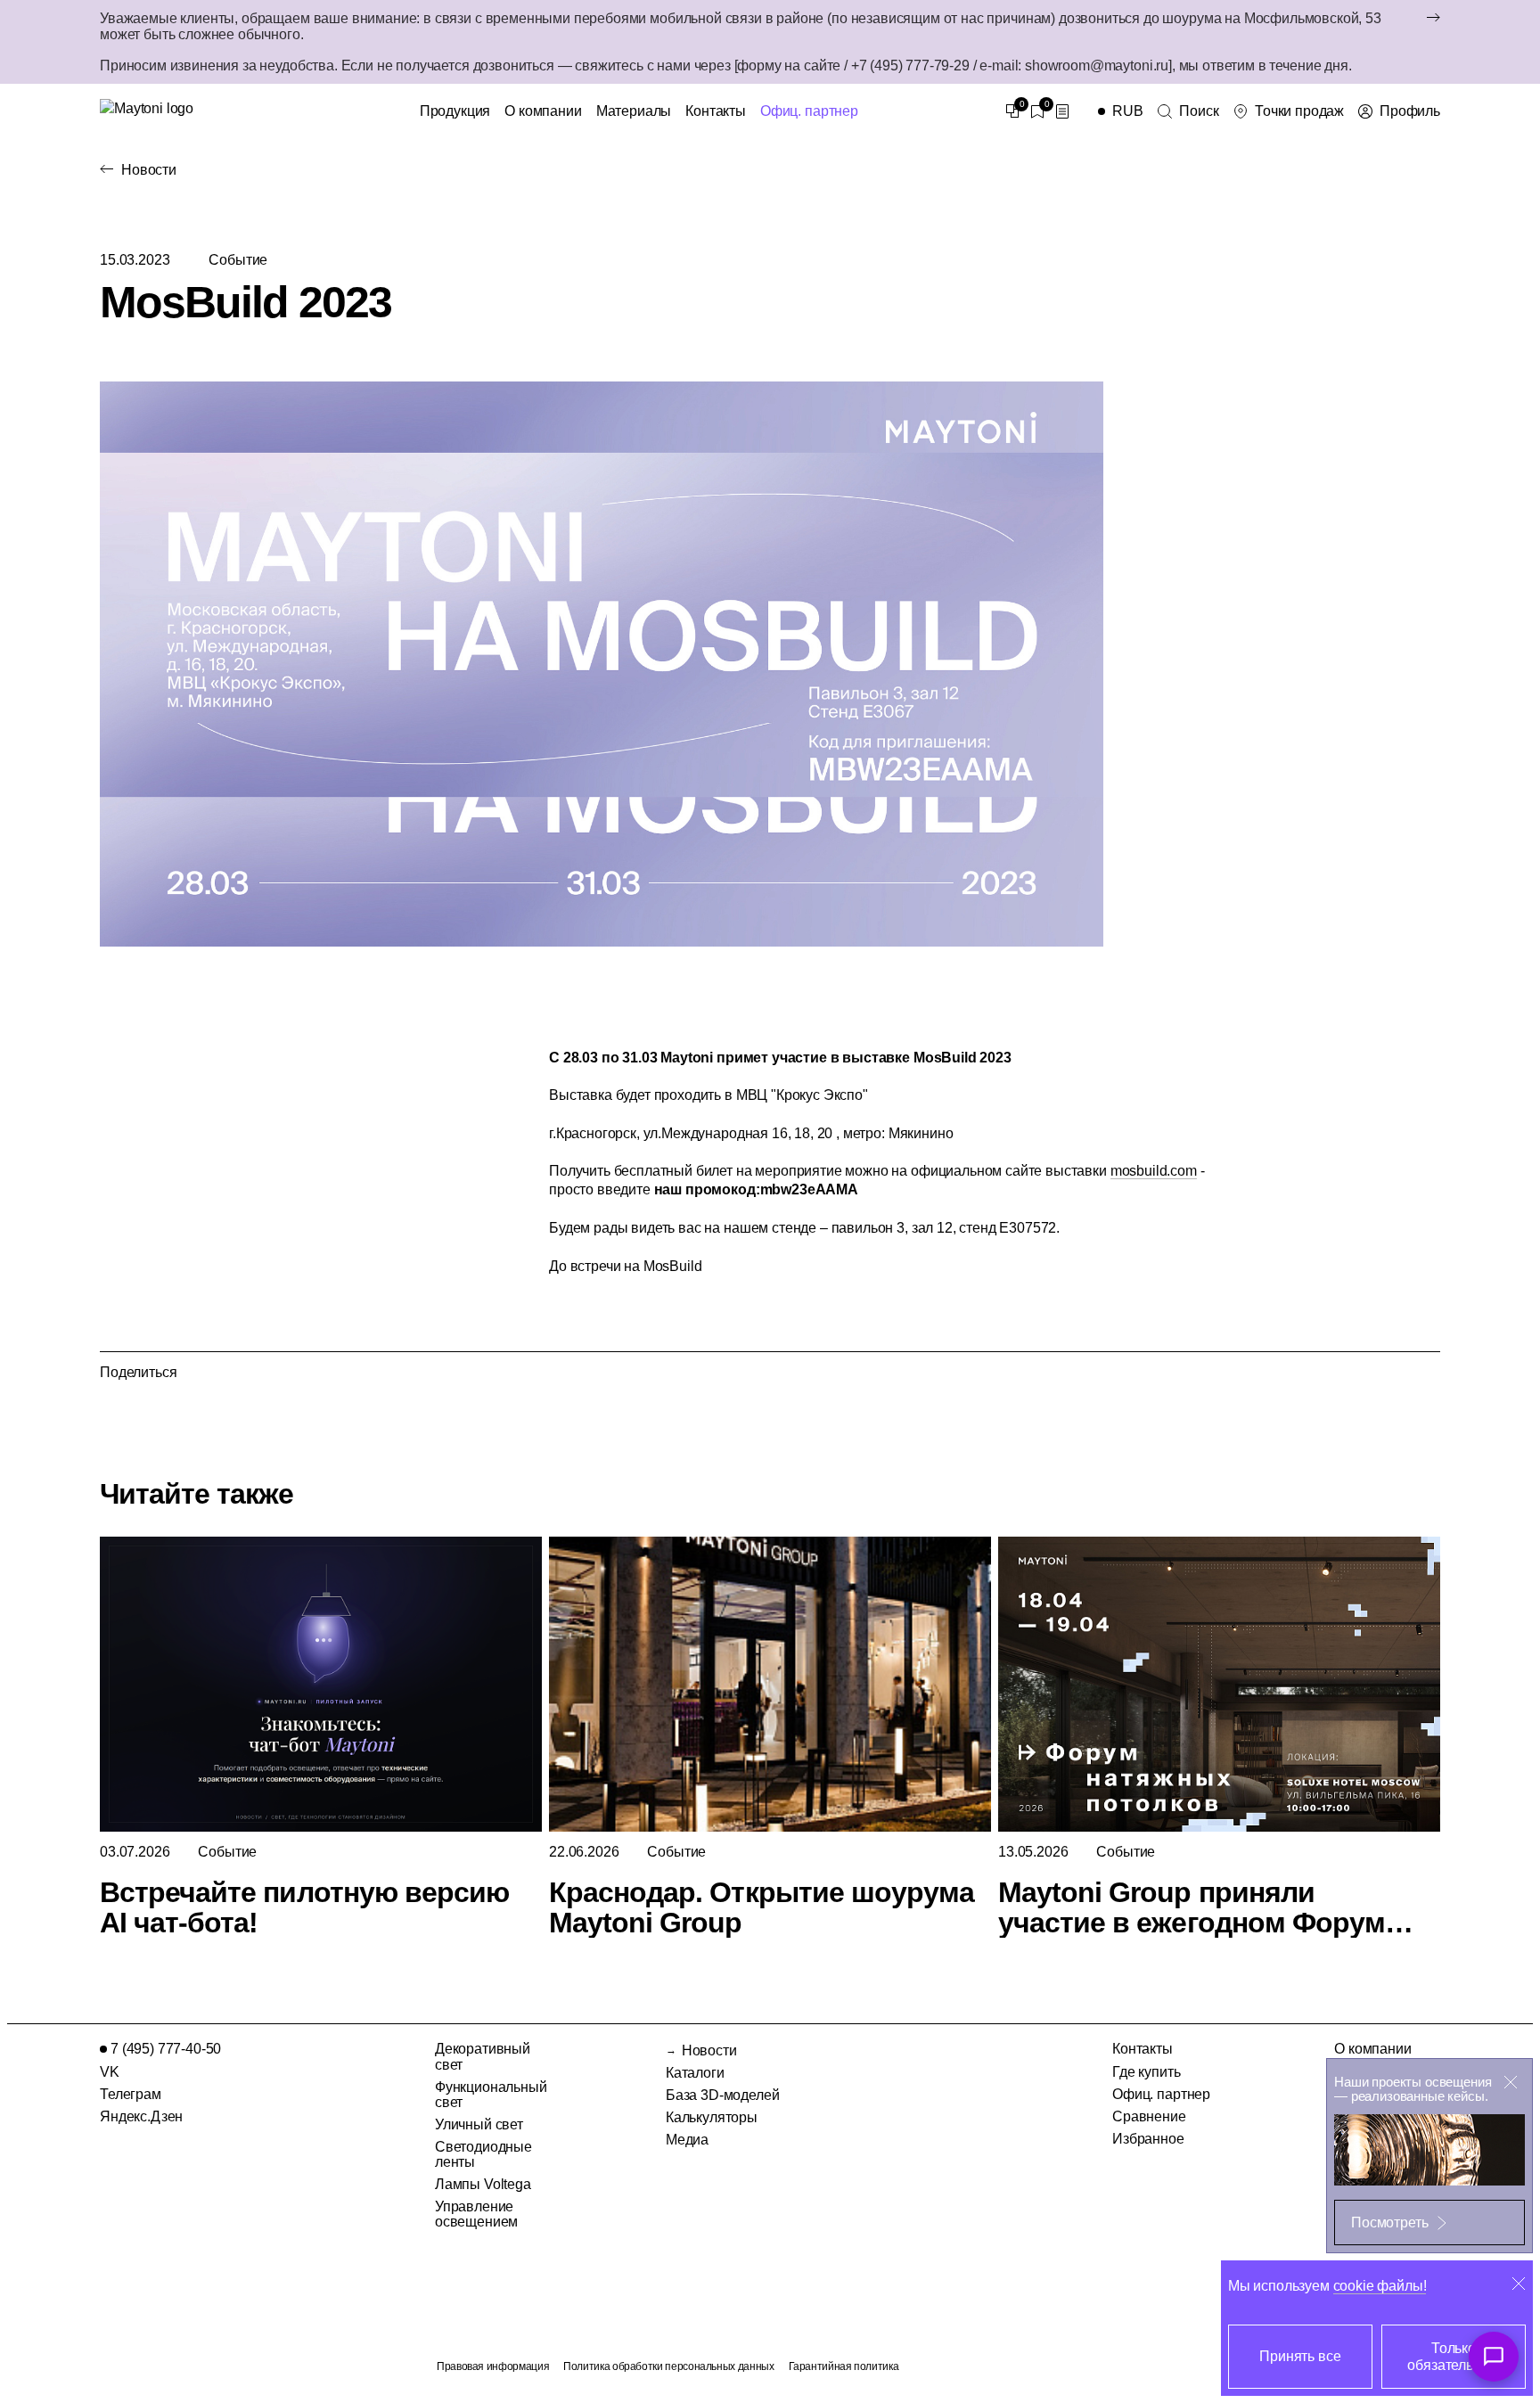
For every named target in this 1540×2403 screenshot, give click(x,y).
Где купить (1146, 2072)
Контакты (716, 111)
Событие (238, 260)
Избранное (1148, 2139)
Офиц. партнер (809, 111)
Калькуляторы (712, 2117)
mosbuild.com (1154, 1171)
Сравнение (1149, 2116)
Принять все (1300, 2356)
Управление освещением (476, 2214)
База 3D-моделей (723, 2095)
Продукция (455, 111)
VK (110, 2072)
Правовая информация (493, 2366)
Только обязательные (1453, 2357)
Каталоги (695, 2073)
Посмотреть (1389, 2223)
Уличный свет (479, 2124)
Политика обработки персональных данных (668, 2366)
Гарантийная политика (844, 2366)
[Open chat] (1494, 2357)
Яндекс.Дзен (141, 2116)
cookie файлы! (1380, 2286)
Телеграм (131, 2094)
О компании (543, 111)
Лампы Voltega (483, 2184)
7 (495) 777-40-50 (166, 2049)
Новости (149, 170)
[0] (1012, 111)
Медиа (687, 2140)
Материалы (634, 111)
